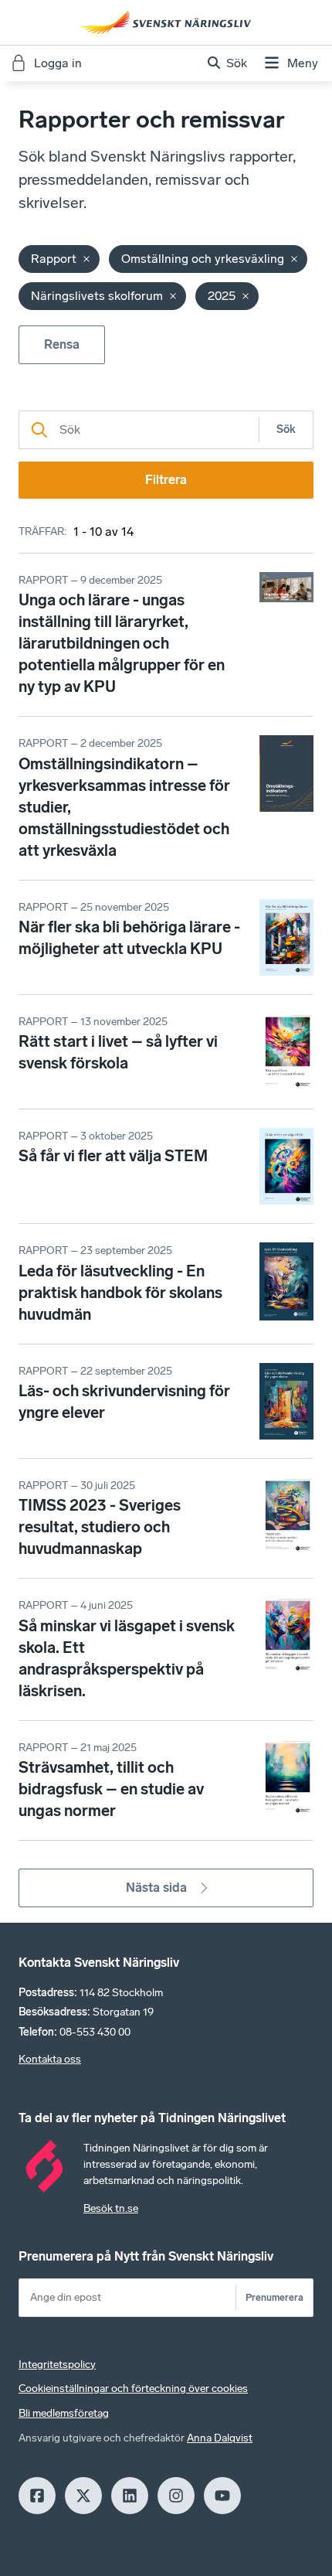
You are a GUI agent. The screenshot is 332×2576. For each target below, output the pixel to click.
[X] (83, 2496)
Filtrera (166, 480)
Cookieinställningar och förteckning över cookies (133, 2389)
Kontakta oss (50, 2059)
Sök (286, 429)
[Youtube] (222, 2496)
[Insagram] (176, 2496)
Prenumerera (274, 2297)
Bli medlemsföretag (64, 2413)
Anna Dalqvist (220, 2438)
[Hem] (166, 22)
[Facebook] (37, 2496)
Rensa (62, 344)
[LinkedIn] (130, 2496)
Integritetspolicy (57, 2365)
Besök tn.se (111, 2208)
